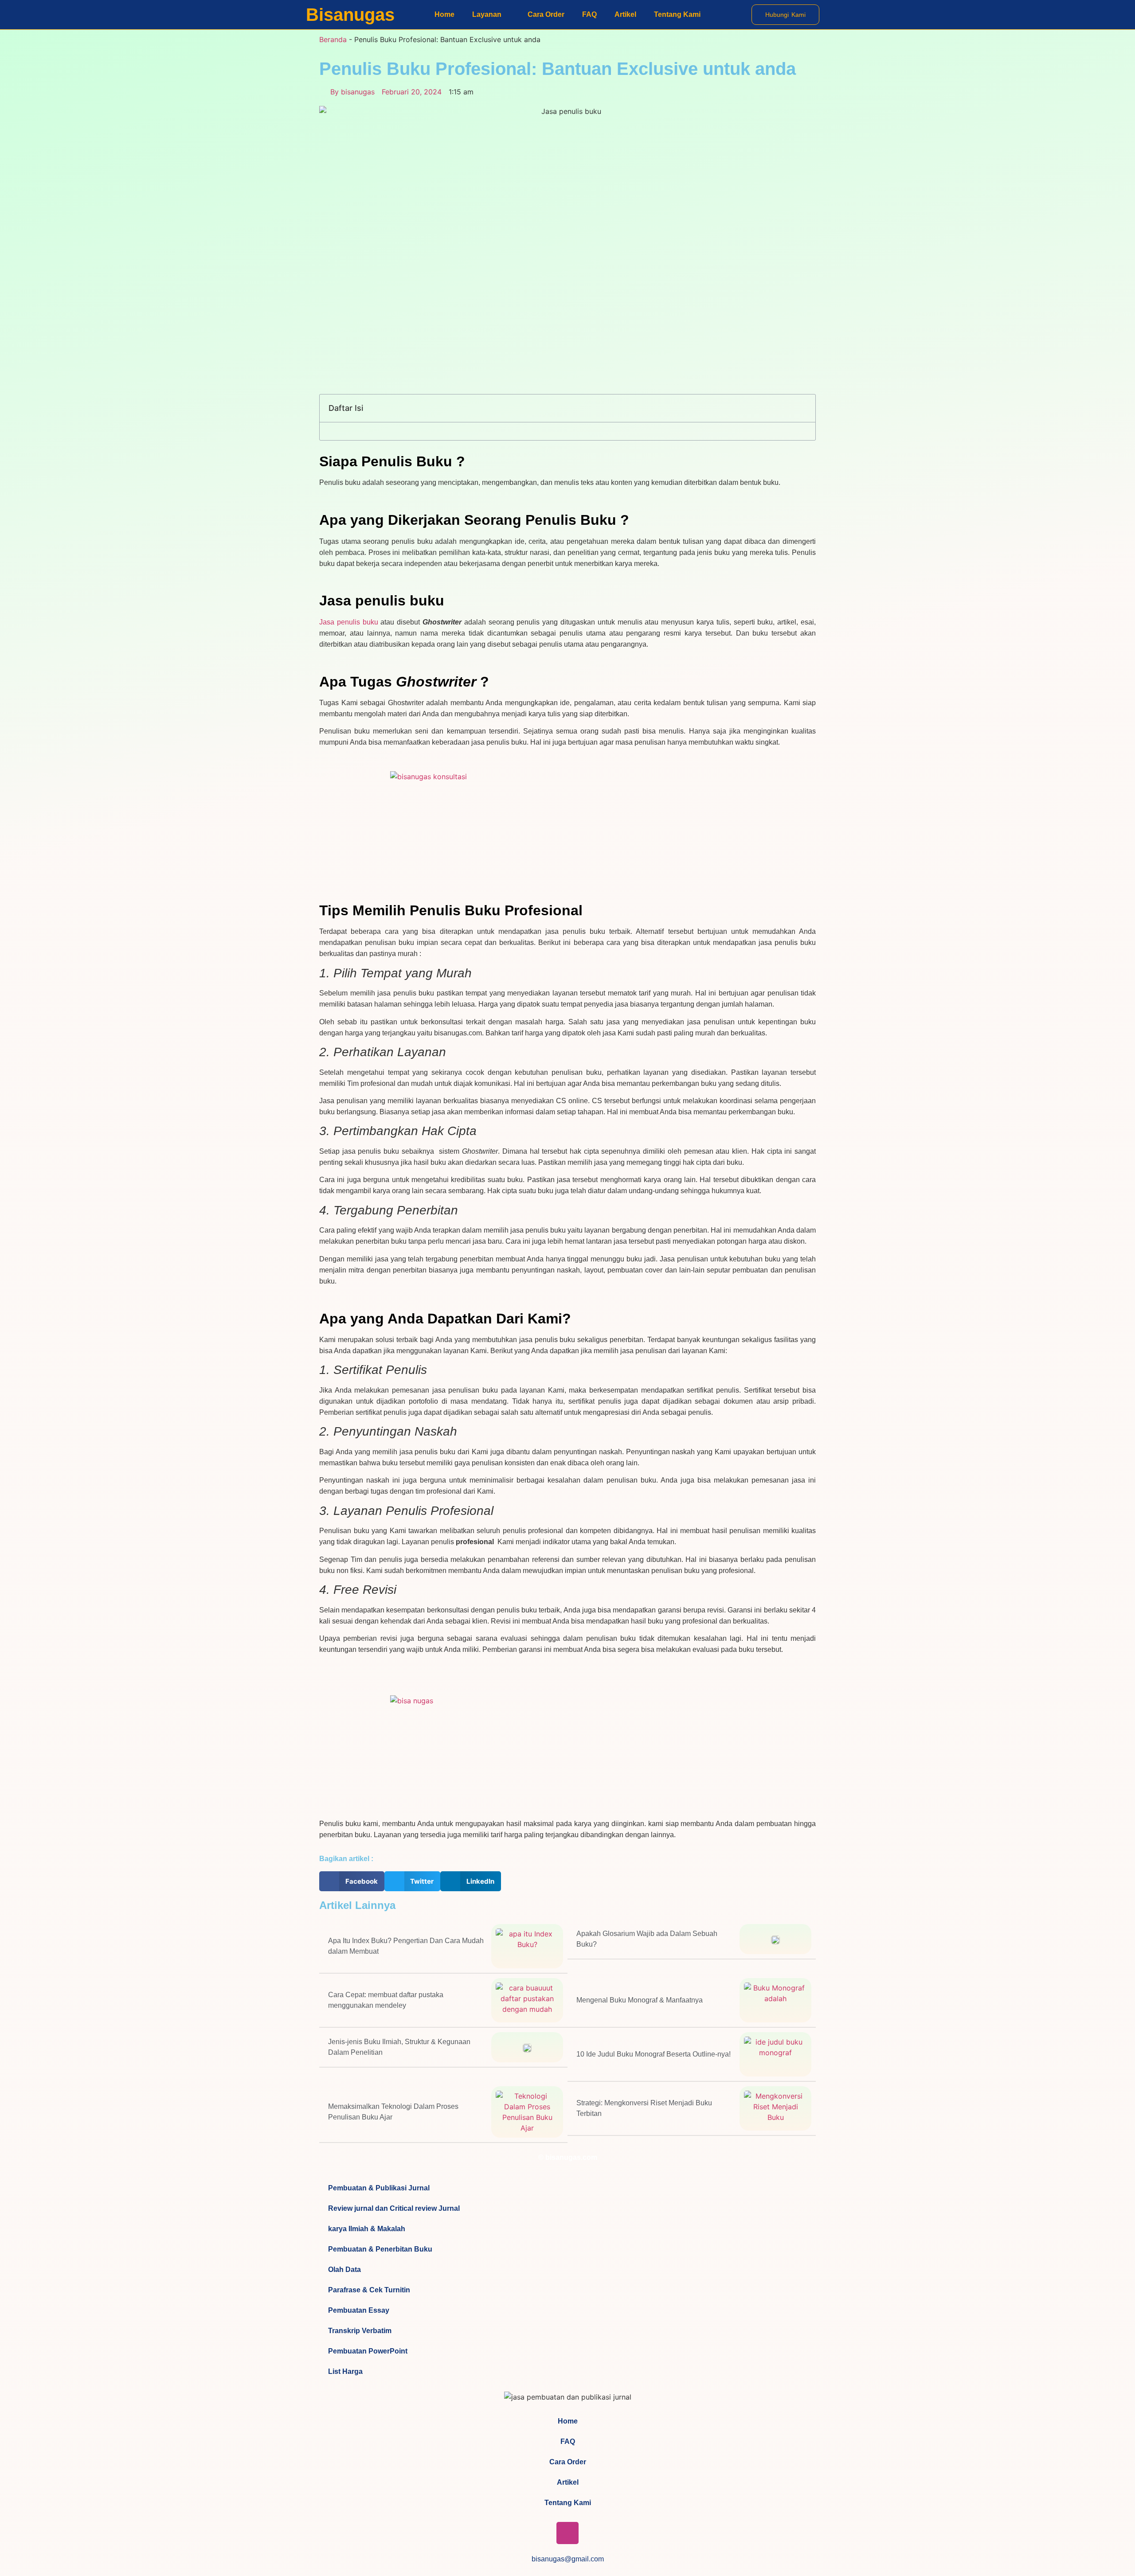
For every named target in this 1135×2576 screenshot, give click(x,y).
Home (444, 14)
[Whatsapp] (594, 2533)
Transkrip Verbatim (360, 2331)
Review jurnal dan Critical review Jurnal (394, 2208)
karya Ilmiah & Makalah (367, 2229)
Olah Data (344, 2270)
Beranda (333, 39)
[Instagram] (567, 2533)
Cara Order (546, 14)
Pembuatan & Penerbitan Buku (380, 2249)
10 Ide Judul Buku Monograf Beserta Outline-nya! (654, 2054)
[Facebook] (541, 2533)
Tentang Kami (677, 14)
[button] (804, 408)
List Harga (345, 2371)
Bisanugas (350, 15)
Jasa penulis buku (349, 622)
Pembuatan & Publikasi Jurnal (379, 2188)
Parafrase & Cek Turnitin (369, 2290)
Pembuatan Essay (359, 2310)
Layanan (487, 14)
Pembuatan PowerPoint (368, 2351)
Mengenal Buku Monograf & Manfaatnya (640, 2000)
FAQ (589, 14)
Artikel (625, 14)
